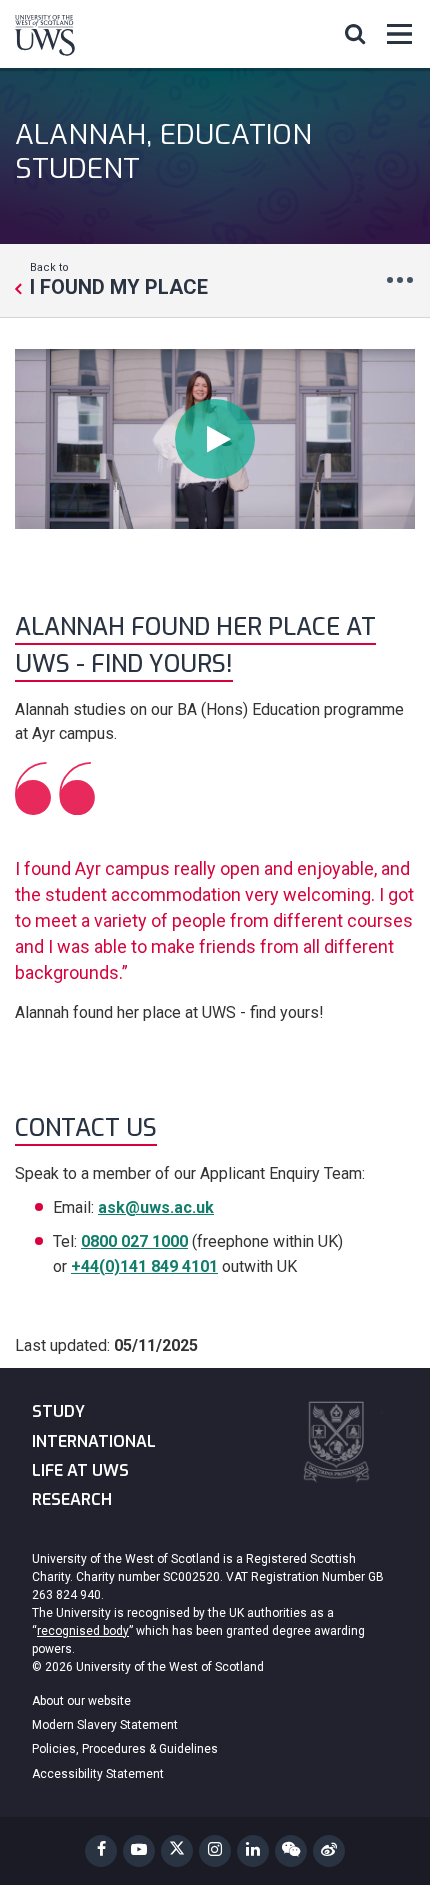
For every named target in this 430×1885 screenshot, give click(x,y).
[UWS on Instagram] (215, 1851)
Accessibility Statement (98, 1774)
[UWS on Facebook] (101, 1851)
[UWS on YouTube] (139, 1851)
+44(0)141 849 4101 (144, 1266)
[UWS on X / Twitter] (177, 1851)
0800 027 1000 (134, 1241)
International (94, 1441)
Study (58, 1411)
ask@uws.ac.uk (156, 1207)
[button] (355, 33)
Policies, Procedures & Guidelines (125, 1749)
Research (72, 1499)
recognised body (83, 1631)
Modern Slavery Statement (105, 1725)
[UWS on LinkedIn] (253, 1851)
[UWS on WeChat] (291, 1851)
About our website (81, 1701)
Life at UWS (80, 1470)
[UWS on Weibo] (329, 1851)
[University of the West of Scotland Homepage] (45, 39)
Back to (119, 279)
